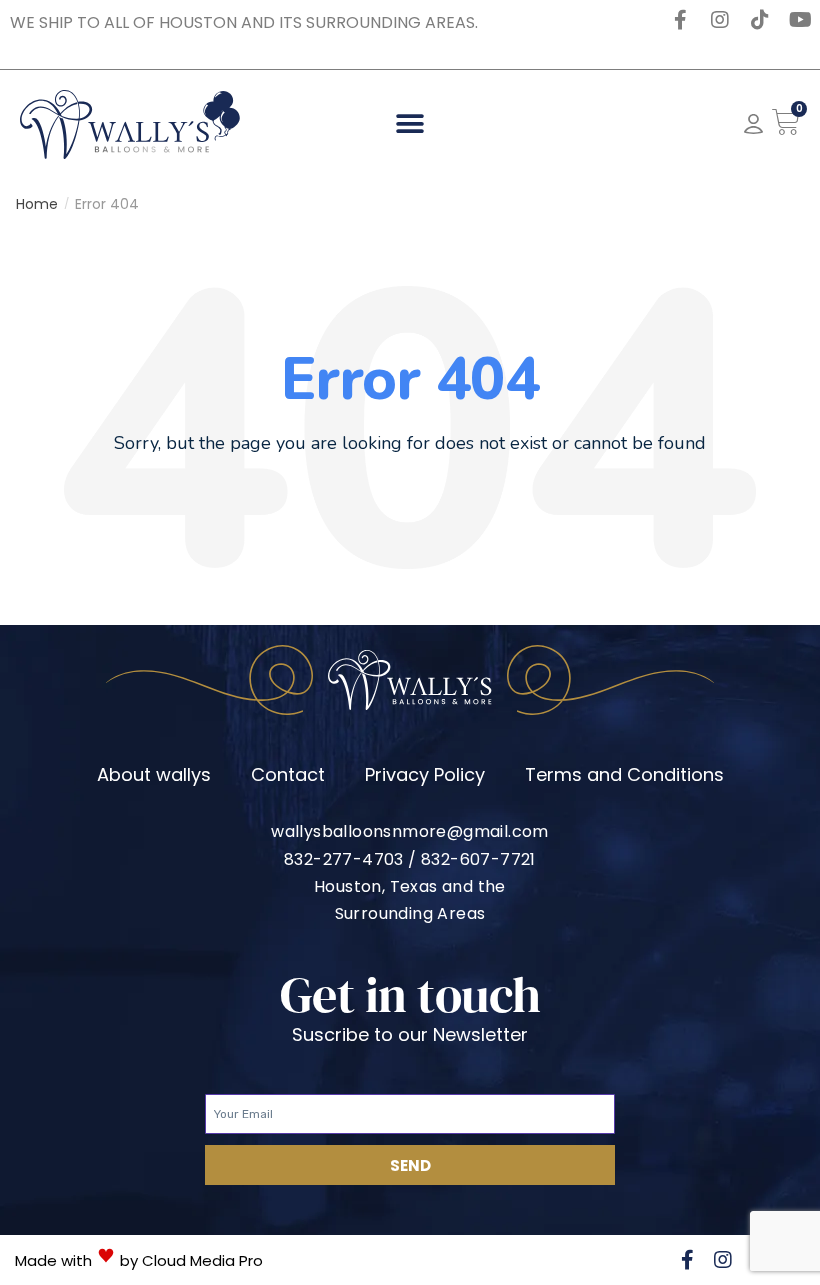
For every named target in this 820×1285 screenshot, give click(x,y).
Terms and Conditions (624, 774)
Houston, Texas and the (410, 886)
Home (37, 204)
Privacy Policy (425, 774)
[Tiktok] (760, 20)
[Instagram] (720, 20)
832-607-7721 (478, 859)
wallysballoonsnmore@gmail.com (410, 831)
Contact (288, 774)
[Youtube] (800, 20)
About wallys (154, 774)
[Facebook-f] (680, 20)
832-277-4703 (344, 859)
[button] (410, 124)
